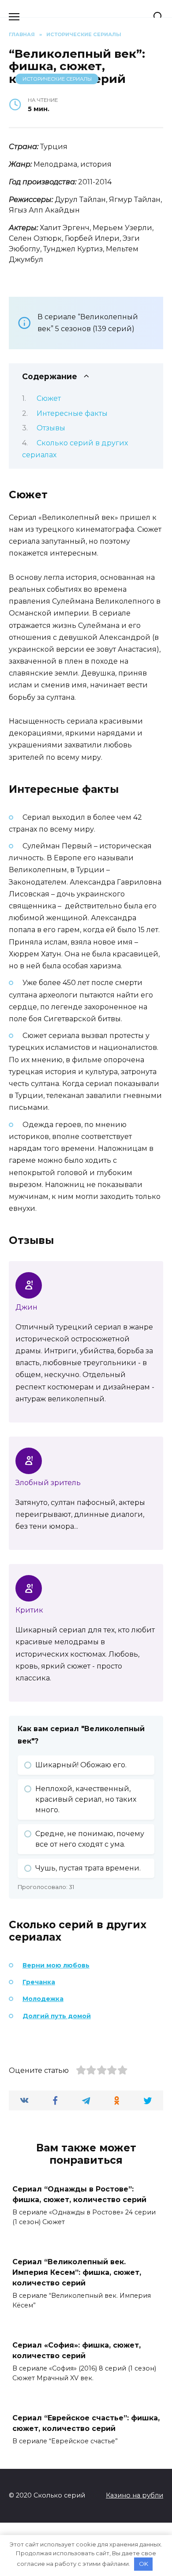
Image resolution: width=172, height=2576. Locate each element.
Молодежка (43, 1999)
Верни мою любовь (56, 1965)
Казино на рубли (135, 2495)
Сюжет (49, 398)
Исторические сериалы (57, 79)
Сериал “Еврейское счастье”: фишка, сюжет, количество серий (86, 2423)
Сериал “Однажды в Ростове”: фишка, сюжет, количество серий (79, 2194)
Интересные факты (72, 413)
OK (144, 2564)
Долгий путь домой (57, 2016)
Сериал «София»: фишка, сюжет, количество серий (77, 2350)
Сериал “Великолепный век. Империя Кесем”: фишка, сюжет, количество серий (77, 2272)
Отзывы (51, 428)
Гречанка (39, 1982)
